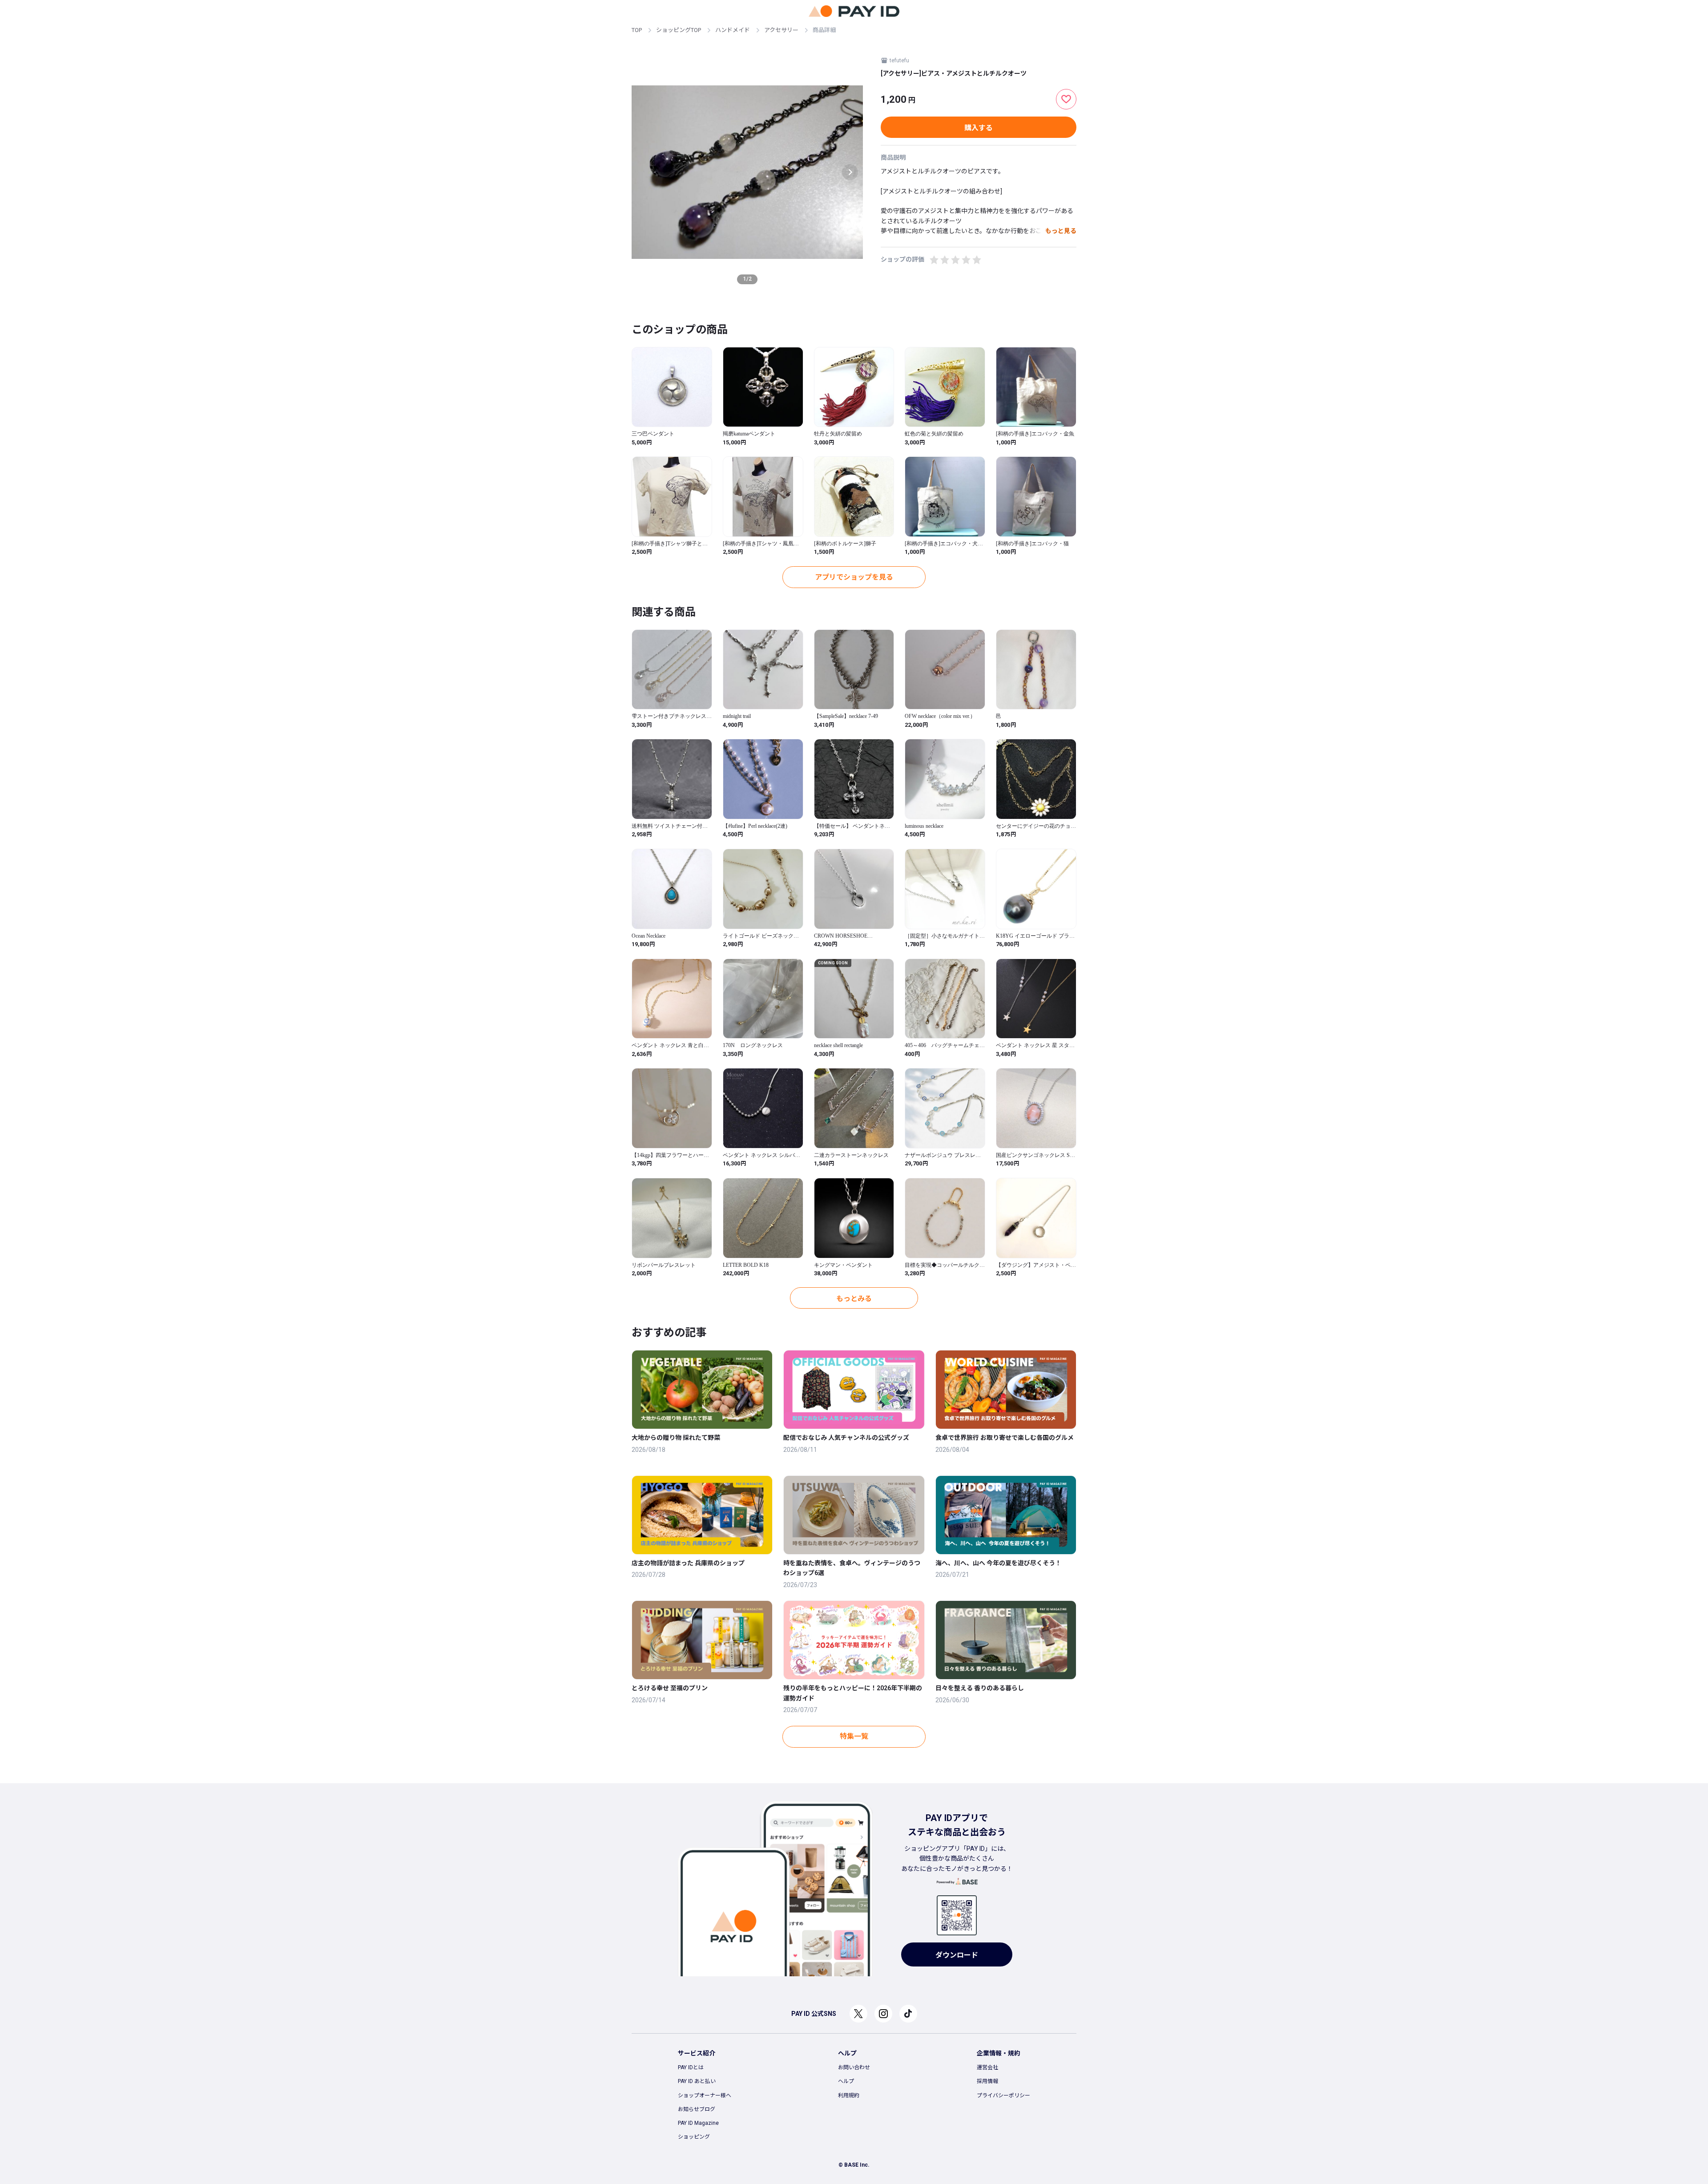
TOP (637, 30)
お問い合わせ (854, 2067)
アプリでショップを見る (854, 577)
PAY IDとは (691, 2067)
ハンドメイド (733, 30)
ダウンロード (957, 1955)
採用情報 (987, 2081)
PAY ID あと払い (697, 2081)
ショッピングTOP (679, 30)
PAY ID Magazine (698, 2123)
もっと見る (1061, 231)
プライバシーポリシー (1003, 2095)
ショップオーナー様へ (705, 2095)
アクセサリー (781, 30)
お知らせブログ (697, 2109)
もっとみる (854, 1299)
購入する (979, 128)
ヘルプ (846, 2081)
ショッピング (694, 2137)
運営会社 (987, 2067)
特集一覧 (854, 1736)
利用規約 (849, 2095)
